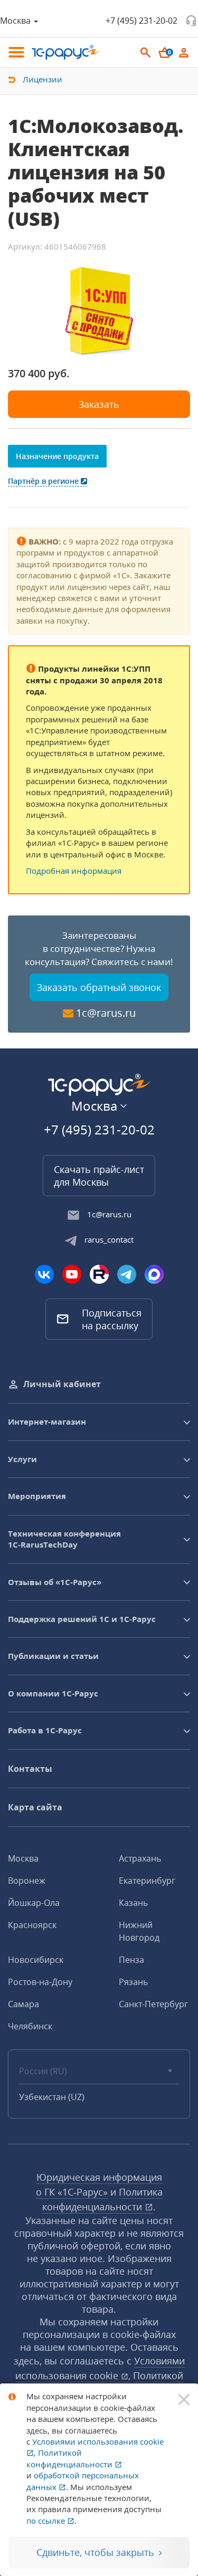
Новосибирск (36, 1960)
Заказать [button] (99, 404)
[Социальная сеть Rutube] (99, 1274)
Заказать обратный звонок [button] (99, 987)
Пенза (131, 1960)
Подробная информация (74, 871)
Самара (23, 2004)
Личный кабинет (62, 1384)
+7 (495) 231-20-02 (142, 21)
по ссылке (47, 2521)
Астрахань (140, 1858)
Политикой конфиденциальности (70, 2458)
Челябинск (30, 2026)
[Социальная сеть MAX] (154, 1274)
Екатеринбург (147, 1881)
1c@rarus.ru (106, 1013)
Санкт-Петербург (153, 2004)
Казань (133, 1903)
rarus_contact (109, 1239)
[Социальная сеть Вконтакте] (44, 1274)
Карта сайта (35, 1807)
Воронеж (27, 1881)
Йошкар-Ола (34, 1903)
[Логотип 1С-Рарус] (66, 52)
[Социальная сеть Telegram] (127, 1274)
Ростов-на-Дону (40, 1982)
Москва (23, 1858)
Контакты (30, 1769)
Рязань (133, 1982)
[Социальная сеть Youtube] (72, 1274)
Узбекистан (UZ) (52, 2097)
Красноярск (32, 1925)
